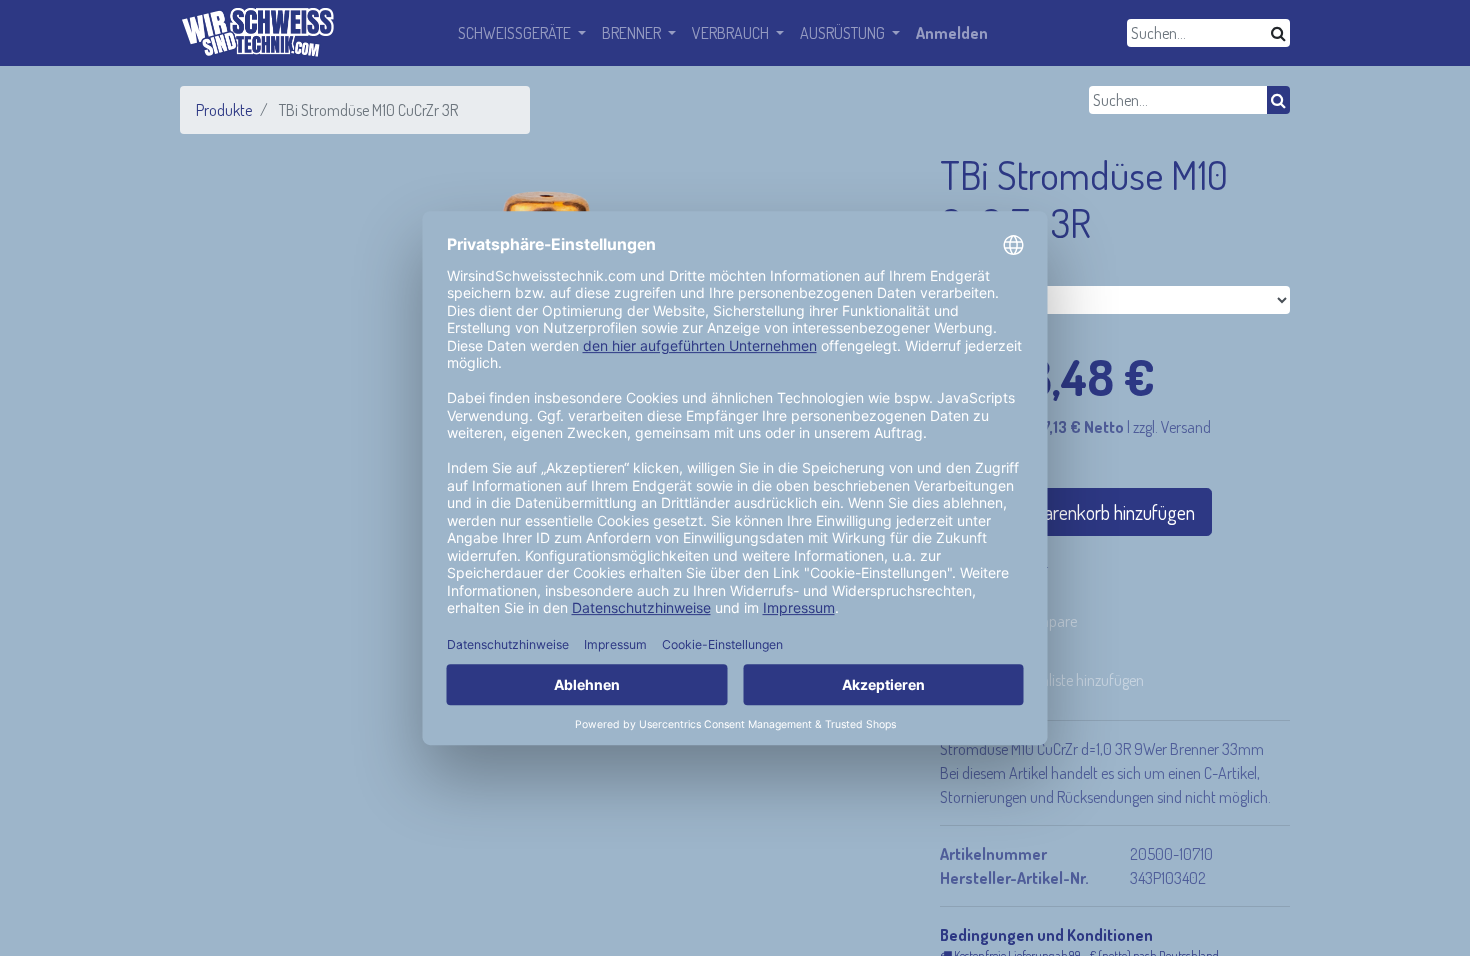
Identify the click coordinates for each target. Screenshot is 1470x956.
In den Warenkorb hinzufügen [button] (1085, 512)
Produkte (224, 110)
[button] (1049, 680)
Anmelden (952, 33)
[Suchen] (1278, 33)
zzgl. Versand (1172, 427)
